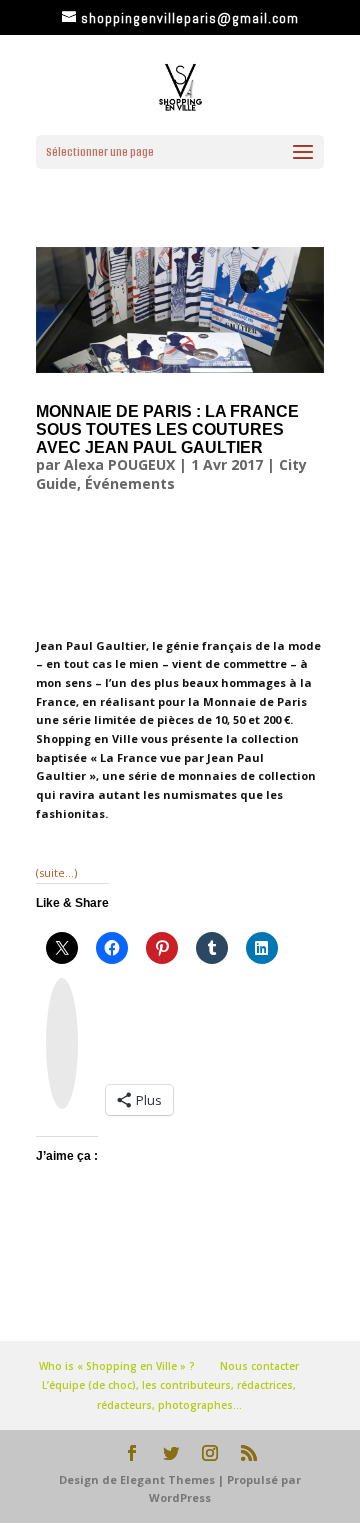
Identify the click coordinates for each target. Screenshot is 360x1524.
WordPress (180, 1497)
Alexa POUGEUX (119, 464)
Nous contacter (259, 1366)
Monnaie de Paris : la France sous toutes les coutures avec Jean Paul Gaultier (167, 429)
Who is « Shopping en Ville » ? (117, 1366)
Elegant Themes (167, 1479)
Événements (130, 483)
